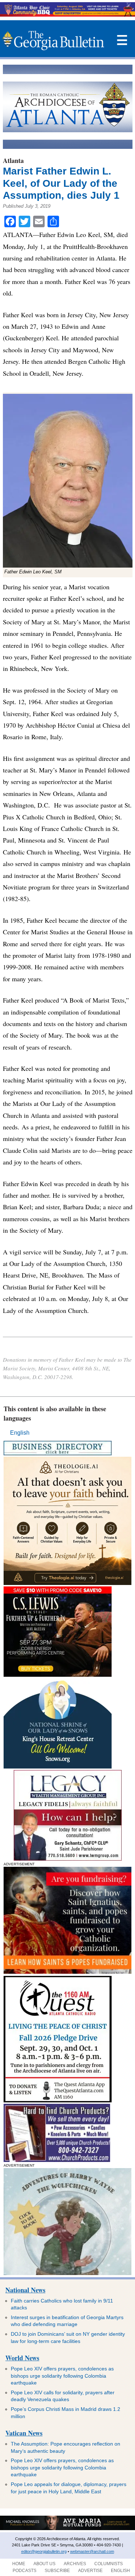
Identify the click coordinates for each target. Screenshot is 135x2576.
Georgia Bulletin (53, 40)
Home (19, 2564)
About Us (44, 2564)
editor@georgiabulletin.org (44, 2551)
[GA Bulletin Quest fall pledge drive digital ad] (58, 2100)
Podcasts (24, 2571)
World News (22, 2358)
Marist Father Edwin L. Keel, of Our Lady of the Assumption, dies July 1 (61, 183)
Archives (75, 2564)
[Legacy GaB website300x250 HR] (68, 1859)
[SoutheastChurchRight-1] (57, 2160)
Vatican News (24, 2433)
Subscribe (57, 2571)
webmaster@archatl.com (92, 2551)
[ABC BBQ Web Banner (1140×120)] (67, 15)
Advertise (90, 2571)
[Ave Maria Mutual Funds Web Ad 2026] (67, 2529)
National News (25, 2290)
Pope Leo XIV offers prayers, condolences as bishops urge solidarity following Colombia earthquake (62, 2376)
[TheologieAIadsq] (67, 1583)
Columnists (109, 2564)
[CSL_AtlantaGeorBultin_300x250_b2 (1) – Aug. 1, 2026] (58, 1675)
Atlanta (13, 160)
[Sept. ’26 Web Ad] (58, 1767)
